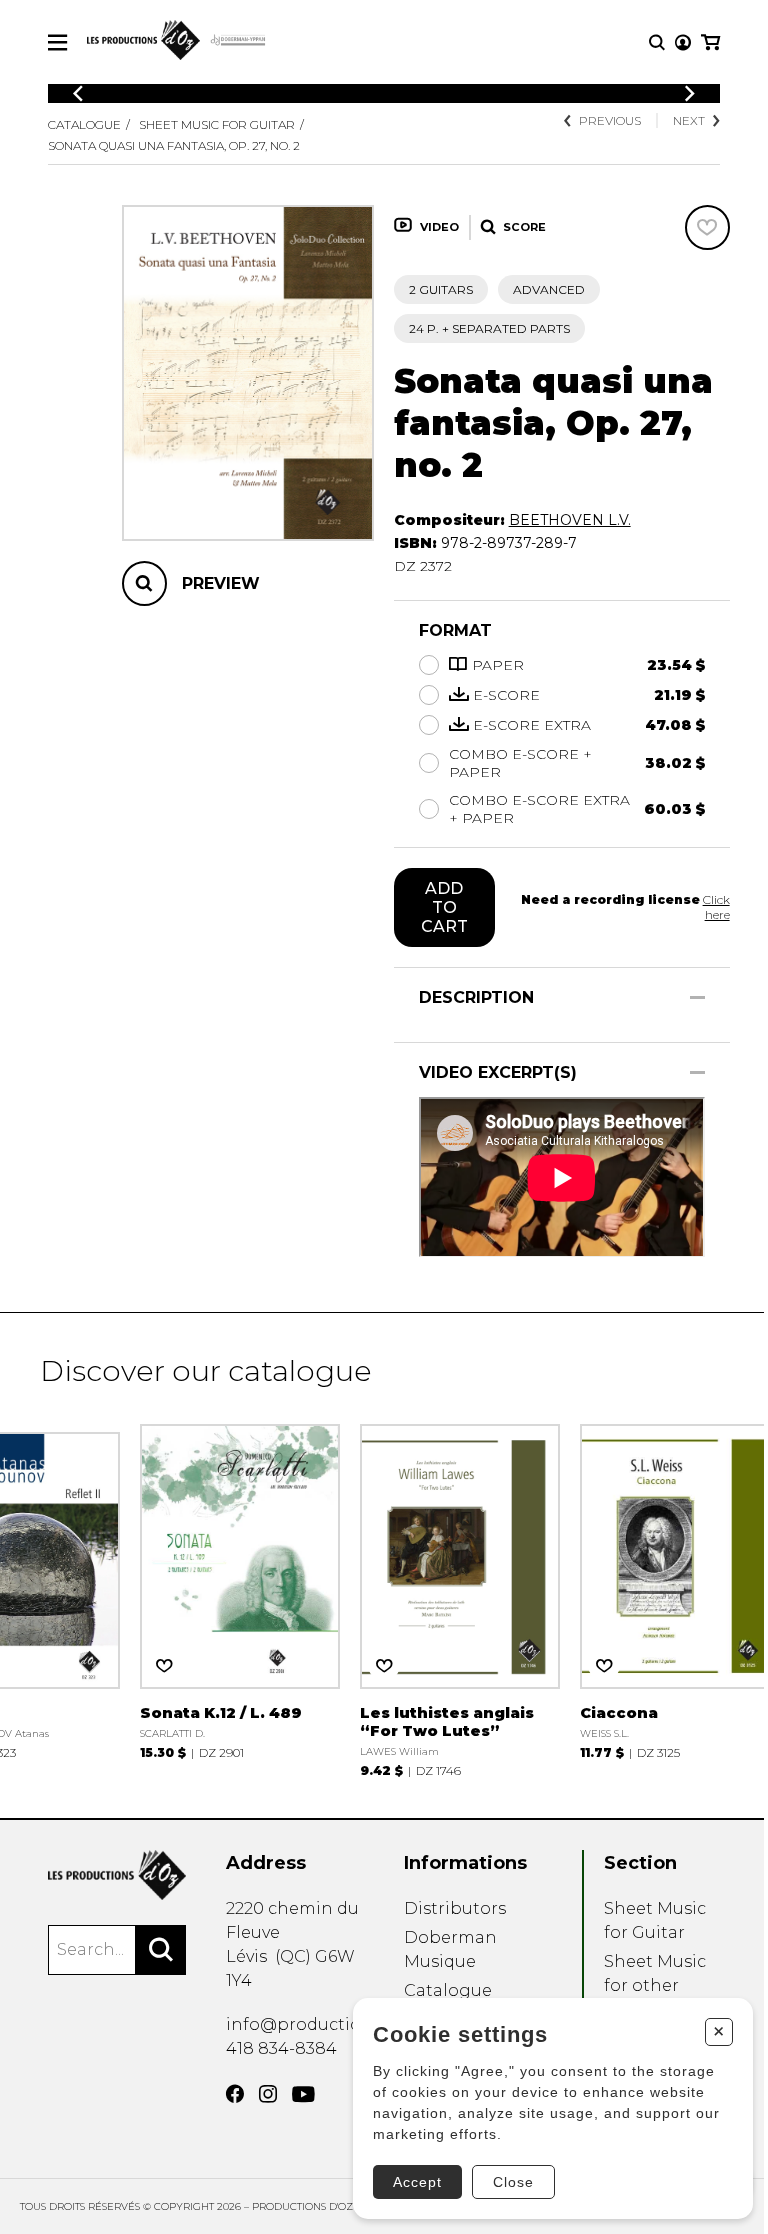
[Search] (161, 1950)
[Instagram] (268, 2094)
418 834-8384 (281, 2048)
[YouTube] (303, 2094)
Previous (610, 120)
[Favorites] (707, 227)
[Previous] (78, 93)
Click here (716, 907)
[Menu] (57, 42)
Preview (221, 583)
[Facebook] (235, 2094)
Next (689, 120)
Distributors (455, 1908)
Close (513, 2182)
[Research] (657, 42)
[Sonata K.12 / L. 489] (240, 1589)
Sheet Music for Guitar (217, 124)
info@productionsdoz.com (338, 2024)
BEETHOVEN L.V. (570, 520)
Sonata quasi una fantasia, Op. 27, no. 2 (174, 145)
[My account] (683, 42)
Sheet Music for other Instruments (656, 1985)
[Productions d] (117, 1874)
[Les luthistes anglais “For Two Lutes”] (460, 1598)
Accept (417, 2182)
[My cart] (710, 42)
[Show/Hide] (697, 997)
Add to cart (444, 907)
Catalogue (84, 124)
